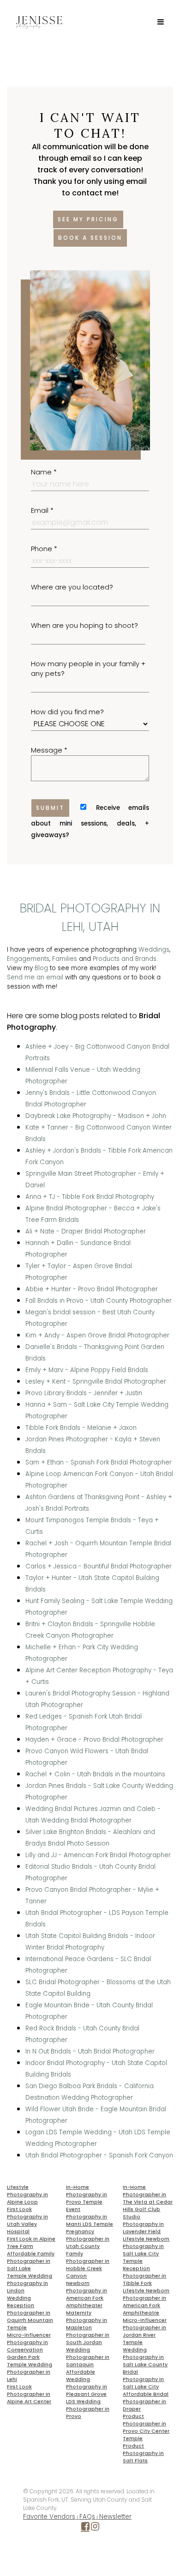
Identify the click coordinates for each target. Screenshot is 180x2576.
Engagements (28, 959)
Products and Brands (125, 959)
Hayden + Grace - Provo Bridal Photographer (94, 1740)
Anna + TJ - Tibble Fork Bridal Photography (90, 1197)
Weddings (154, 950)
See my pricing (88, 219)
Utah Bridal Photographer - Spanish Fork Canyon (99, 2155)
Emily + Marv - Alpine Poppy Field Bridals (87, 1370)
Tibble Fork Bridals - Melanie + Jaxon (81, 1428)
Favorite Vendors (49, 2517)
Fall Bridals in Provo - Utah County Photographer (99, 1301)
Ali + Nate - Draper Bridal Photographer (86, 1231)
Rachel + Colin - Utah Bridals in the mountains (95, 1774)
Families (65, 959)
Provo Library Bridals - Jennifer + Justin (84, 1393)
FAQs (87, 2517)
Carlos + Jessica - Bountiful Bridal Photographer (99, 1566)
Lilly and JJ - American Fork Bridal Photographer (98, 1855)
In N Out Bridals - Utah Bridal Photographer (90, 2051)
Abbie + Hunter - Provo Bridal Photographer (92, 1289)
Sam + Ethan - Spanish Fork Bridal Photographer (99, 1462)
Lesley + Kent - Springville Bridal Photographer (96, 1382)
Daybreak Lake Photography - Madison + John (96, 1116)
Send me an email (35, 977)
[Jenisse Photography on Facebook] (85, 2528)
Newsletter (115, 2517)
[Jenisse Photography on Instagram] (95, 2528)
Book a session (90, 238)
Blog (41, 968)
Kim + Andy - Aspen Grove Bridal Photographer (97, 1335)
